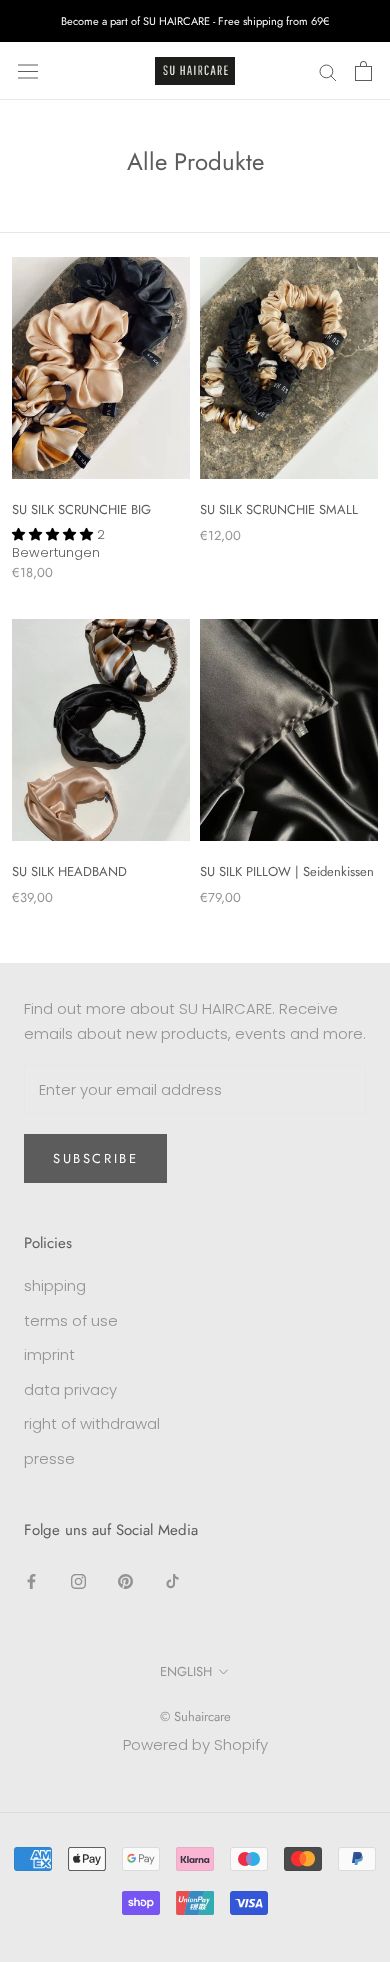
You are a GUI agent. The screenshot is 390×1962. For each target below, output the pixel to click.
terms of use (71, 1320)
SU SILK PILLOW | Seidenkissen (287, 871)
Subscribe (95, 1158)
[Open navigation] (28, 71)
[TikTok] (172, 1581)
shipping (55, 1285)
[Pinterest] (125, 1581)
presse (49, 1458)
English (186, 1671)
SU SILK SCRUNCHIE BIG (81, 509)
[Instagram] (78, 1581)
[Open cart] (363, 71)
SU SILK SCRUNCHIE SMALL (279, 509)
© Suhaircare (195, 1716)
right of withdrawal (92, 1423)
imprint (49, 1354)
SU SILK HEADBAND (69, 871)
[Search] (328, 70)
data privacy (70, 1389)
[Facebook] (31, 1581)
